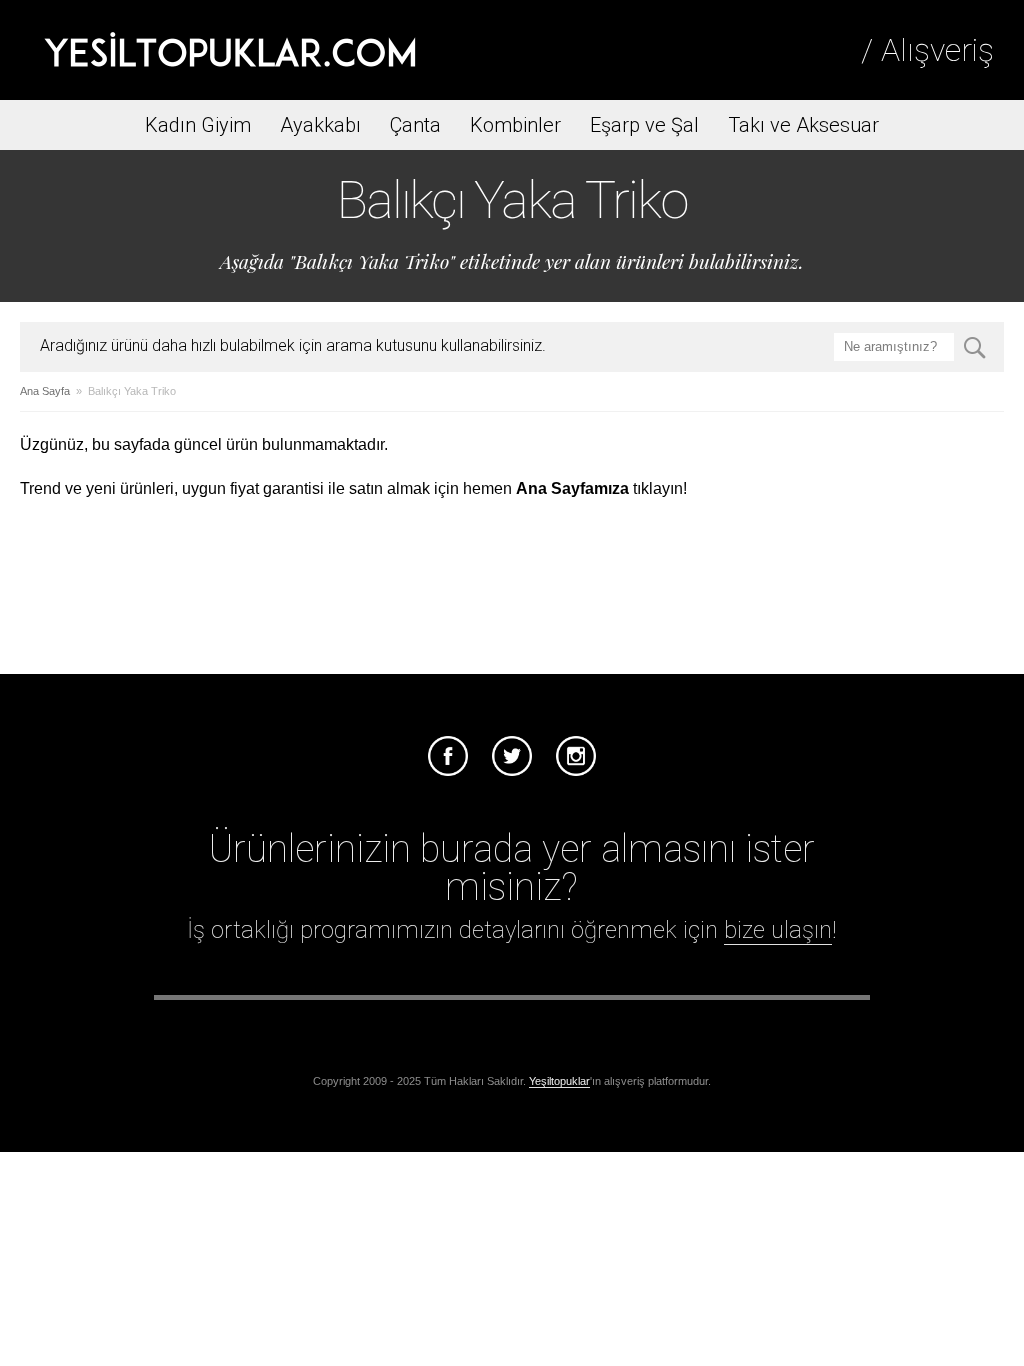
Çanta (415, 125)
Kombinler (515, 125)
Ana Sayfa (45, 391)
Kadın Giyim (198, 125)
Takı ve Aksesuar (803, 125)
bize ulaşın (778, 930)
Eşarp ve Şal (644, 125)
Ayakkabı (320, 125)
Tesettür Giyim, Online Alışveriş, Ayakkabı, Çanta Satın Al (230, 50)
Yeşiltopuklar (559, 1081)
